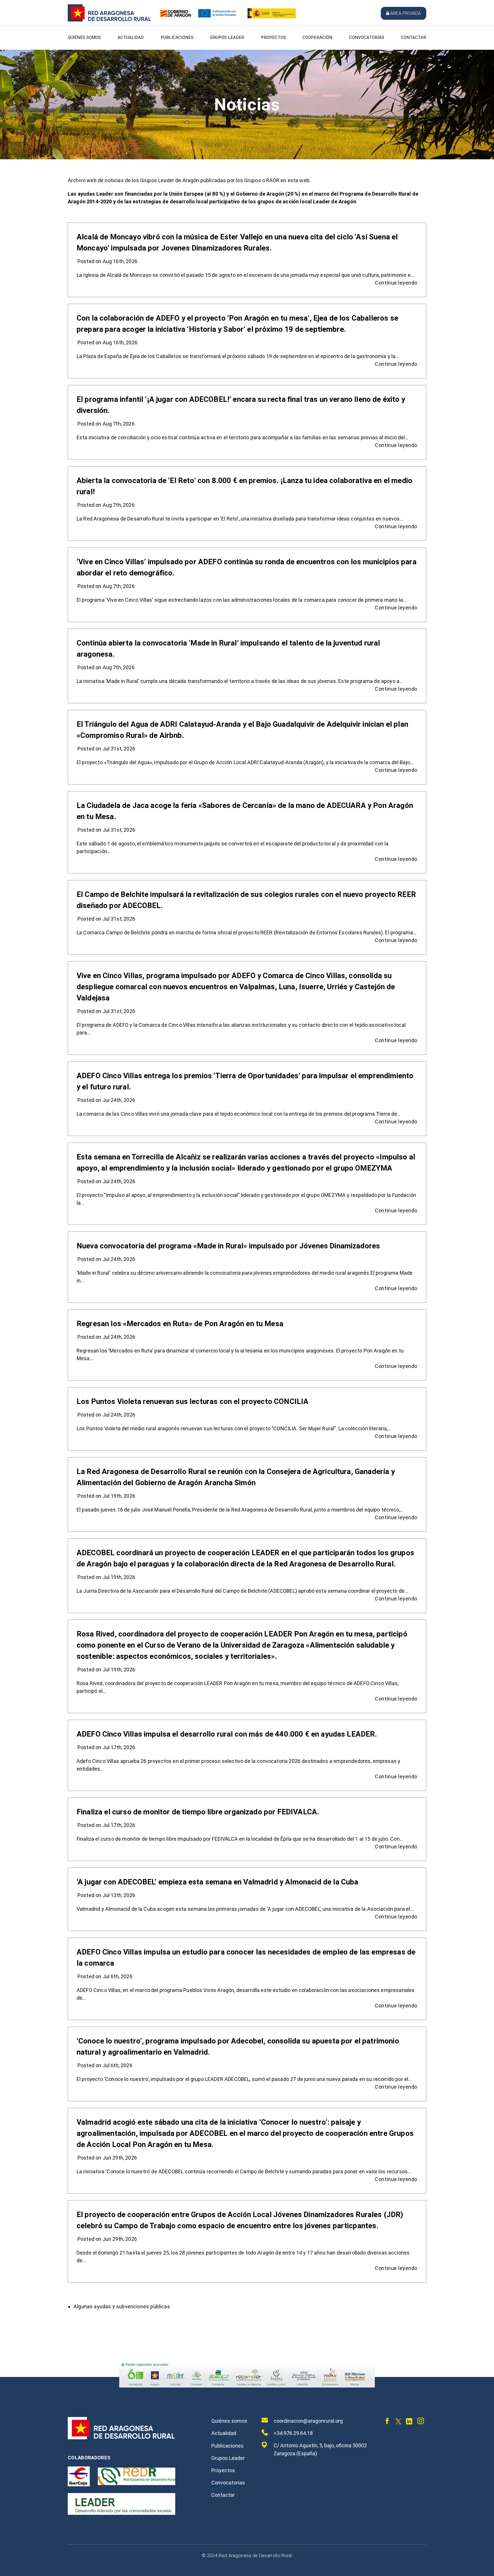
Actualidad (131, 37)
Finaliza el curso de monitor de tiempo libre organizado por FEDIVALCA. (198, 1812)
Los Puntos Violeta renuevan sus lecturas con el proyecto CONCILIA (193, 1401)
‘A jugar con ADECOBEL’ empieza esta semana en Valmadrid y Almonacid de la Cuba (217, 1882)
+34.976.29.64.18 (293, 2433)
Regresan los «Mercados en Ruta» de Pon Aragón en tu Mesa (180, 1324)
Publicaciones (177, 37)
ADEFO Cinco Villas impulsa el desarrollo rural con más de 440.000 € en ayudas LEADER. (227, 1734)
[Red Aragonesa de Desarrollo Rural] (109, 20)
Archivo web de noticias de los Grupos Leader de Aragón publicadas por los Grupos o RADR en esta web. (189, 180)
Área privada (406, 13)
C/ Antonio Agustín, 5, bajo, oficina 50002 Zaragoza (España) (320, 2449)
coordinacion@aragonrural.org (308, 2421)
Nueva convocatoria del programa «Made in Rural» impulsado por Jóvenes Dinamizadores (228, 1246)
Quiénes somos (84, 37)
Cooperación (317, 37)
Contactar (414, 37)
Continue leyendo (396, 283)
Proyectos (273, 37)
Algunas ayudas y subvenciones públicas (122, 2306)
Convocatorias (367, 37)
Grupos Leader (227, 37)
